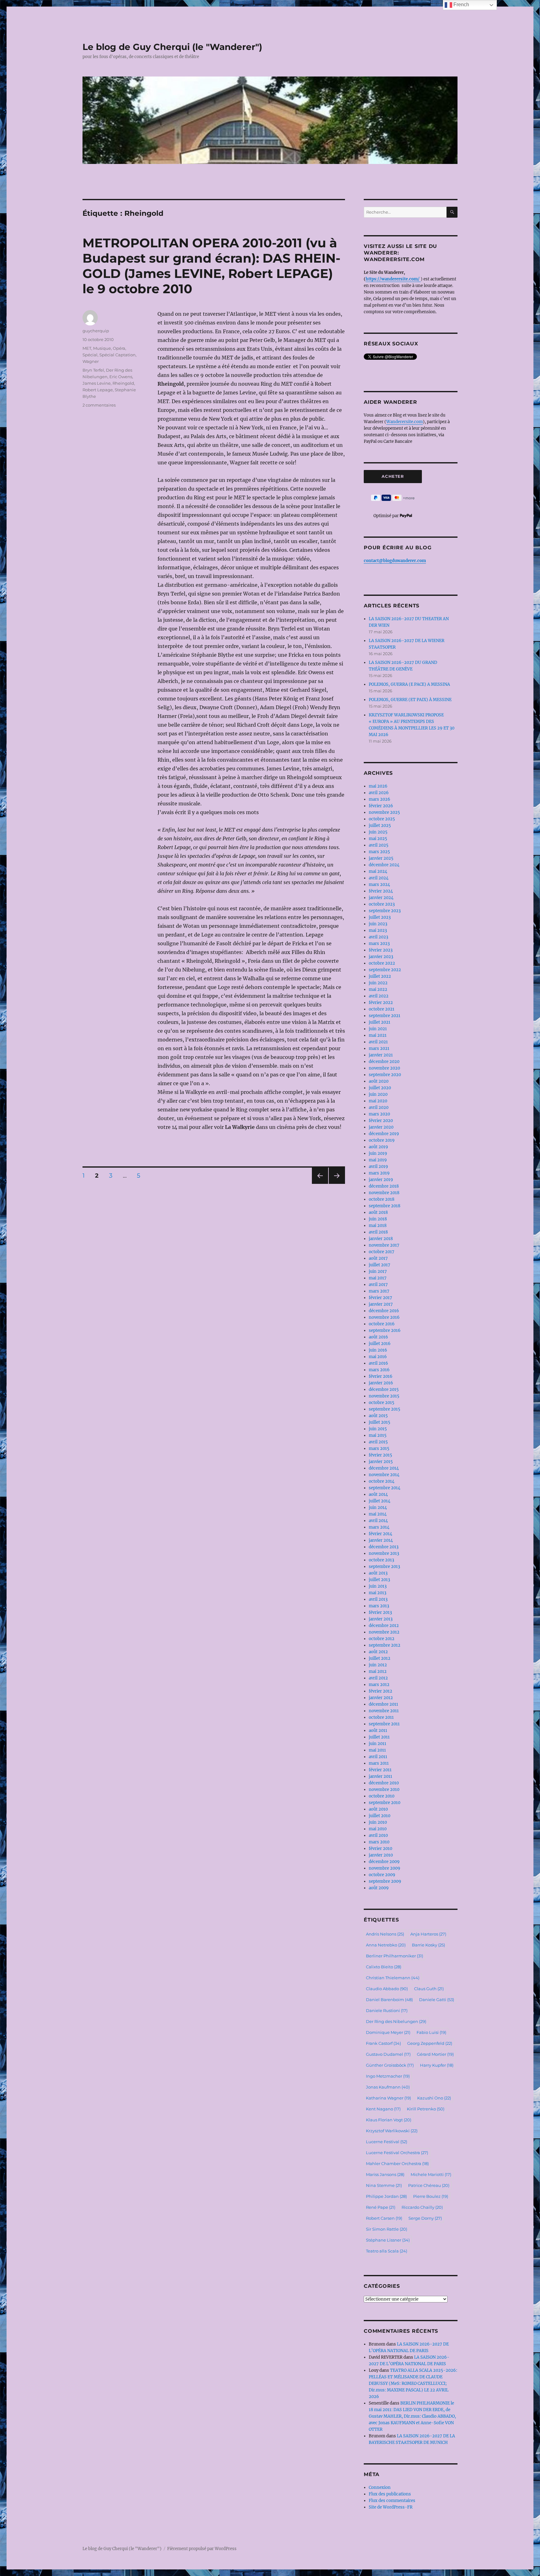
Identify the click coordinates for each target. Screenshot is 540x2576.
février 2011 (380, 1770)
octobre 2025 (382, 819)
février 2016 (381, 1376)
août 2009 (379, 1888)
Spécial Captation (117, 355)
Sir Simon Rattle (387, 2229)
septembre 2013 (384, 1567)
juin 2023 (378, 924)
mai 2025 (378, 839)
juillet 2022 (380, 976)
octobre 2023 (382, 904)
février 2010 (380, 1849)
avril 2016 (378, 1363)
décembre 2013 (384, 1547)
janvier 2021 (381, 1055)
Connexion (380, 2487)
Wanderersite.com (405, 422)
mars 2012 (379, 1685)
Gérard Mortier (435, 2054)
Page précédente (319, 1184)
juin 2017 (378, 1271)
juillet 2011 (379, 1737)
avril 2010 (378, 1835)
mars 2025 (379, 852)
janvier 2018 (381, 1239)
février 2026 (381, 806)
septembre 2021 (385, 1016)
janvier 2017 (381, 1304)
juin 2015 (378, 1429)
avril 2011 (378, 1757)
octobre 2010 (382, 1796)
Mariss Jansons (385, 2174)
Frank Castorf (383, 2043)
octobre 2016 (382, 1324)
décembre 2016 (384, 1311)
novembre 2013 (384, 1553)
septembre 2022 (385, 970)
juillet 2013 (379, 1580)
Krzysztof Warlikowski (392, 2131)
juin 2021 (378, 1029)
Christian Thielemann (393, 1978)
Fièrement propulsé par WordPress (202, 2549)
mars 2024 (379, 885)
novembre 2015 (384, 1396)
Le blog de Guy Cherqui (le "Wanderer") (172, 47)
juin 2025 (378, 832)
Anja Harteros (428, 1934)
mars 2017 (379, 1291)
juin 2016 (378, 1350)
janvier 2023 (381, 957)
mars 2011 (379, 1763)
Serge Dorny (425, 2218)
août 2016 (378, 1337)
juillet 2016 (380, 1344)
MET (87, 348)
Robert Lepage (98, 390)
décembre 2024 (384, 865)
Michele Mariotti (431, 2174)
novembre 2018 (384, 1193)
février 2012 (380, 1691)
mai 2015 (378, 1435)
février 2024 (381, 891)
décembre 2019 (384, 1134)
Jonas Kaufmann (388, 2087)
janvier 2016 (381, 1383)
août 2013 (378, 1573)
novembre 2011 (384, 1711)
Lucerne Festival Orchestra (397, 2153)
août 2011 (378, 1731)
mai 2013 (377, 1593)
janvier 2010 (381, 1855)
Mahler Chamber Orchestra (397, 2163)
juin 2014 (378, 1508)
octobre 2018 (382, 1199)
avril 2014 (378, 1521)
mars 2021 (379, 1048)
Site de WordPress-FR (391, 2507)
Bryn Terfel (93, 370)
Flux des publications (390, 2494)
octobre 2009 (382, 1875)
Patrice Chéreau (429, 2185)
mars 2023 (379, 944)
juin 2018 (378, 1219)
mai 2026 (378, 786)
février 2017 (380, 1298)
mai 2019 (378, 1160)
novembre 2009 (385, 1868)
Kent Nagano (383, 2109)
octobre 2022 (382, 963)
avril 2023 (378, 937)
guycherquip (96, 331)
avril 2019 (378, 1167)
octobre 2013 (381, 1560)
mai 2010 (378, 1829)
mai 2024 (378, 871)
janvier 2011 (380, 1776)
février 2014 (380, 1534)
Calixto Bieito (384, 1967)
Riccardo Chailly (422, 2207)
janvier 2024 (381, 898)
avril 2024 (379, 878)
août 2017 (378, 1258)
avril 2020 (379, 1108)
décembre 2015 (384, 1389)
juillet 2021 (380, 1022)
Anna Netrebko (386, 1945)
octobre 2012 (382, 1639)
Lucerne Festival (387, 2142)
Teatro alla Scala (387, 2251)
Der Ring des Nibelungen (396, 2021)
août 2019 (378, 1147)
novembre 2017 (384, 1245)
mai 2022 (378, 989)
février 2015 (380, 1455)
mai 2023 (378, 930)
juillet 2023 (380, 917)
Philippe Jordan (386, 2196)
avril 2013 (378, 1599)
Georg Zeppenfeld (430, 2043)
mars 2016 (379, 1370)
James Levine (97, 383)
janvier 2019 (381, 1180)
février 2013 (380, 1612)
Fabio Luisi (431, 2032)
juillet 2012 (380, 1658)
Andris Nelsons (385, 1934)
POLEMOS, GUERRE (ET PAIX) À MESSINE (410, 700)
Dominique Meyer (388, 2032)
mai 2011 (377, 1750)
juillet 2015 (380, 1422)
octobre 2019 (382, 1140)
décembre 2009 (384, 1862)
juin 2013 (378, 1586)
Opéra (119, 348)
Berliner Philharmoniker (395, 1956)
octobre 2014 (382, 1481)
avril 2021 (378, 1042)
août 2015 (378, 1416)
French (461, 5)
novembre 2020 (384, 1068)
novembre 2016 (384, 1317)
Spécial (90, 355)
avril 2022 (379, 996)
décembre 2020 (384, 1062)
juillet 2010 (380, 1816)
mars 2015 (379, 1449)
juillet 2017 (380, 1265)
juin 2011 (377, 1744)
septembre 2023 (385, 911)
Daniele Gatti (437, 2000)
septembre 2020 (385, 1075)
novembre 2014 (384, 1475)
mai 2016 (378, 1357)
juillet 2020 (380, 1088)
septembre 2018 (385, 1206)
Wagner (91, 361)
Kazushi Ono (434, 2098)
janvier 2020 (381, 1127)
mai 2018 (378, 1226)
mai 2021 (378, 1035)
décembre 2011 (383, 1704)
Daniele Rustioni (387, 2010)
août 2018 (378, 1212)
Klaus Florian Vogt (389, 2120)
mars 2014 (379, 1527)
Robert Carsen (384, 2218)
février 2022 (381, 1003)
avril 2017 (378, 1285)
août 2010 (378, 1809)
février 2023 (381, 950)
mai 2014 (378, 1514)
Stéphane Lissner (388, 2240)
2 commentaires (99, 405)
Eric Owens (121, 377)
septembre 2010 (385, 1803)
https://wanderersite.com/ (393, 279)
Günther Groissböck (390, 2065)
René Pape (381, 2207)
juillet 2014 (380, 1501)
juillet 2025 (380, 826)
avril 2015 (378, 1442)
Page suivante (336, 1184)
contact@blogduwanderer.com (395, 561)
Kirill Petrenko (426, 2109)
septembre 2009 (385, 1881)
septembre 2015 (385, 1409)
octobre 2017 (382, 1252)
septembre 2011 (384, 1724)
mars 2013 (379, 1606)
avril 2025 (379, 845)
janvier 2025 (381, 858)
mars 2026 (380, 799)
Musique (102, 348)
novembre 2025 (384, 812)
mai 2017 (378, 1278)
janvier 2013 (381, 1619)
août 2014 (378, 1494)
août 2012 (378, 1652)
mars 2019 (379, 1173)
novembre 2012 (384, 1632)
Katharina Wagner (388, 2098)
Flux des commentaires (392, 2501)
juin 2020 (378, 1094)
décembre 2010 (384, 1783)
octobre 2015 (382, 1403)
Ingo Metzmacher (388, 2076)
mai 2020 (378, 1101)
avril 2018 (378, 1232)
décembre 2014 (384, 1468)
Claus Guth (429, 1989)
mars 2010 (379, 1842)
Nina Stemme (384, 2185)
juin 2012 (378, 1665)
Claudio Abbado (387, 1989)
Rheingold (123, 383)
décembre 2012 (384, 1626)
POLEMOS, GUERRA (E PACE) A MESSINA (409, 684)
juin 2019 (378, 1153)
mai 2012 (378, 1671)
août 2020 (379, 1081)
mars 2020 (379, 1114)
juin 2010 (378, 1822)
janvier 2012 (381, 1698)
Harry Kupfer (437, 2065)
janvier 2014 (381, 1540)
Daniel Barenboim (389, 2000)
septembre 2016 (385, 1330)
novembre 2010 (384, 1790)
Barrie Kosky (428, 1945)
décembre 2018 (384, 1186)
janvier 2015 (381, 1462)
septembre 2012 (385, 1645)
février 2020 (381, 1121)
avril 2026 (379, 793)
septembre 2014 (385, 1488)
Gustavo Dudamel (388, 2054)
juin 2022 (378, 983)
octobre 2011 (381, 1717)
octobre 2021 (382, 1009)
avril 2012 (378, 1678)
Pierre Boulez (431, 2196)
